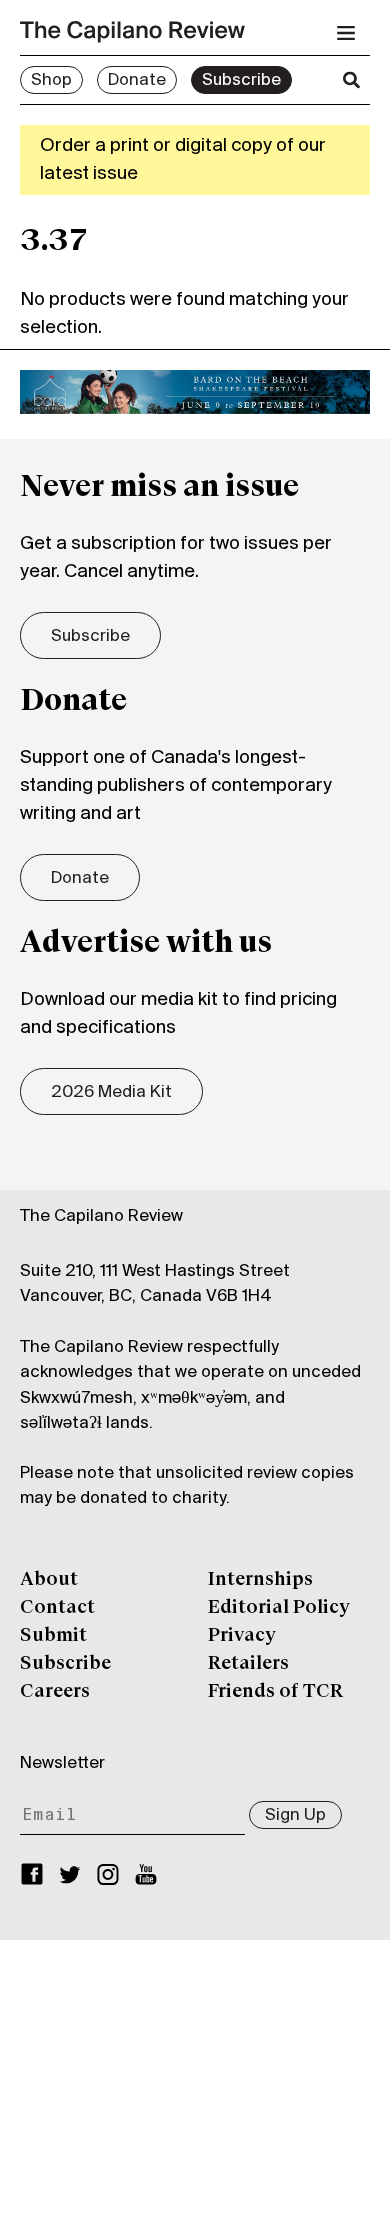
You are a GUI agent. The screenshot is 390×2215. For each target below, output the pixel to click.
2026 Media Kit (111, 1093)
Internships (260, 1580)
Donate (137, 81)
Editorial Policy (279, 1608)
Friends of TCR (275, 1692)
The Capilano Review (101, 1217)
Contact (57, 1608)
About (49, 1580)
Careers (55, 1692)
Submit (53, 1636)
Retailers (248, 1664)
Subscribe (241, 81)
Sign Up (295, 1816)
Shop (51, 81)
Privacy (242, 1636)
